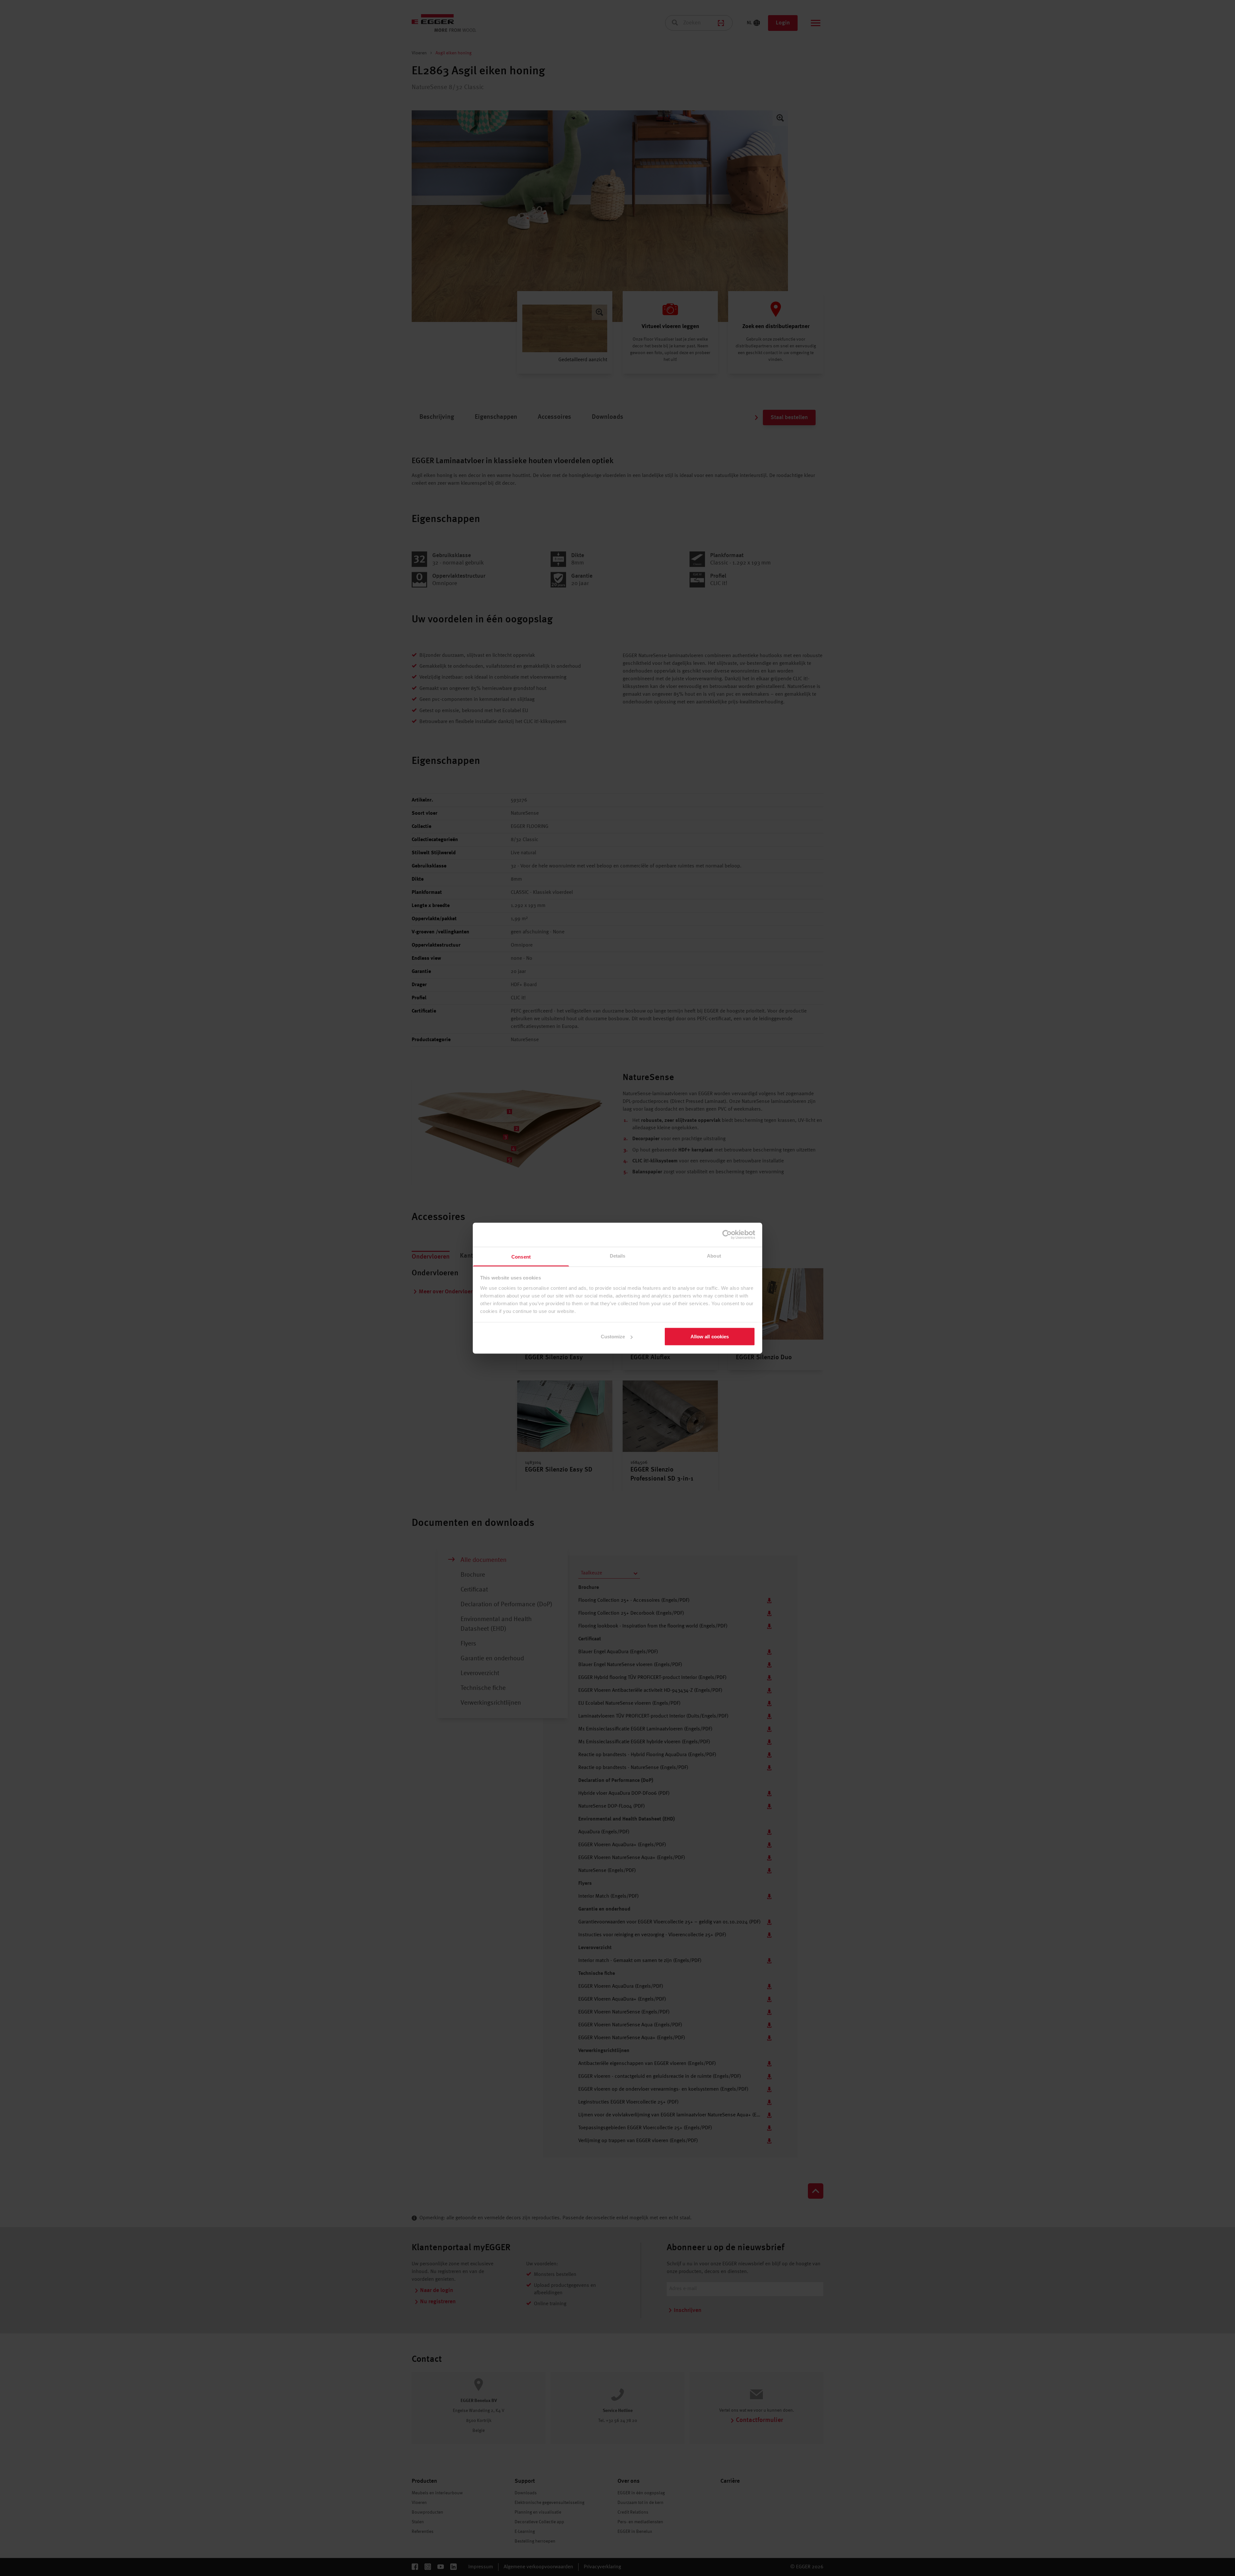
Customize (613, 1337)
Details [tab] (618, 1256)
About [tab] (714, 1256)
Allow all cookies (710, 1337)
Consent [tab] (521, 1256)
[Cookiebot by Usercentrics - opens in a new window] (727, 1235)
